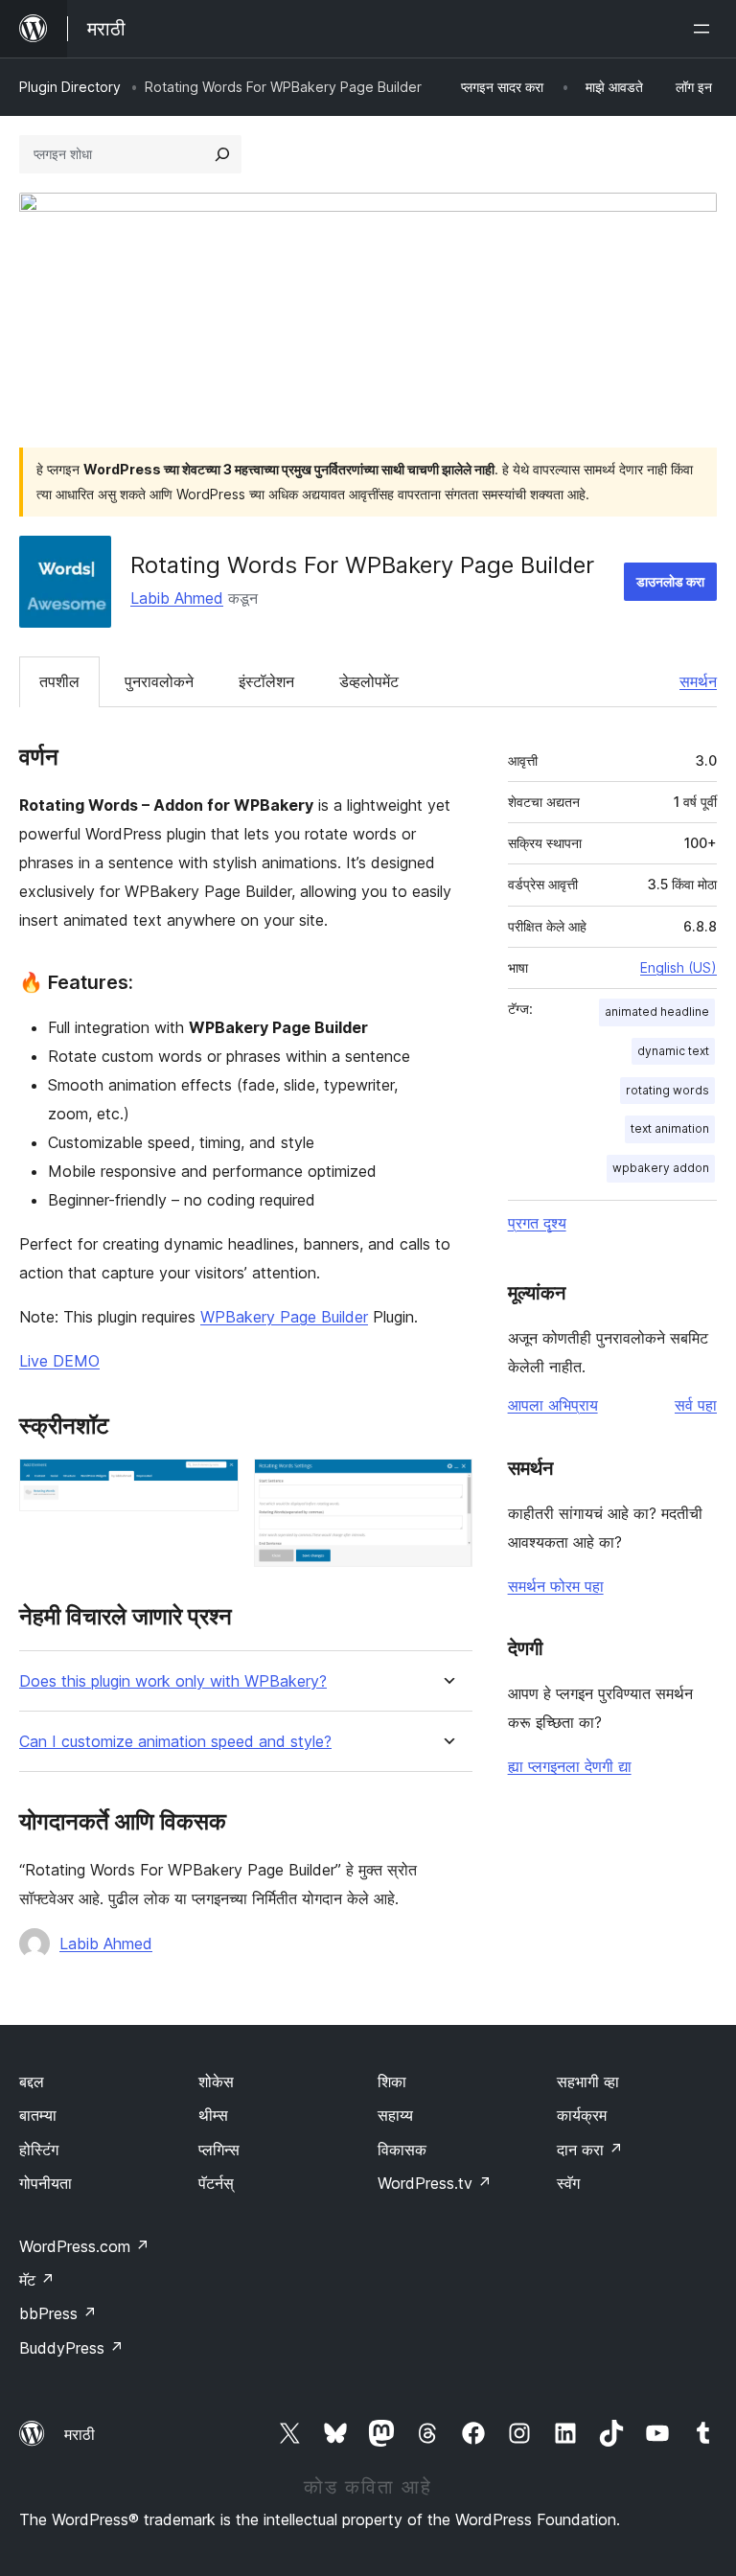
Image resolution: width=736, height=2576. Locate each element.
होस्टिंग (39, 2150)
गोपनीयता (46, 2183)
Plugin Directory (70, 87)
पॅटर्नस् (216, 2183)
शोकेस (216, 2081)
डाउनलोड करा (670, 581)
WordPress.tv (435, 2183)
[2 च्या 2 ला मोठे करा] (447, 1484)
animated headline (657, 1012)
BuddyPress (71, 2348)
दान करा (590, 2150)
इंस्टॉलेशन (266, 681)
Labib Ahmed (177, 598)
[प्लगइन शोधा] (222, 154)
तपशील (59, 681)
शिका (392, 2081)
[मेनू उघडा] (705, 29)
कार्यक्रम (582, 2115)
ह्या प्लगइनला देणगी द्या (570, 1766)
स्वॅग (568, 2183)
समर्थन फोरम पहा (556, 1586)
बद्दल (32, 2081)
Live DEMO (59, 1361)
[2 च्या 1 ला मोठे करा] (213, 1484)
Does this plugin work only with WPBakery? (173, 1681)
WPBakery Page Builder (284, 1317)
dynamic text (673, 1051)
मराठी (80, 2434)
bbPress (58, 2313)
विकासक (402, 2150)
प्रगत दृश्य (537, 1223)
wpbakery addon (661, 1168)
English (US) (678, 967)
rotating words (667, 1090)
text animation (670, 1128)
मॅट (37, 2280)
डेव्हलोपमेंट (369, 681)
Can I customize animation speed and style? (175, 1742)
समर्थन (698, 681)
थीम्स (213, 2115)
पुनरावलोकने (159, 681)
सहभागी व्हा (588, 2081)
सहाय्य (395, 2115)
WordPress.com (84, 2246)
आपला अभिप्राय (553, 1405)
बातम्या (38, 2115)
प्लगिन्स (219, 2150)
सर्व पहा (696, 1405)
